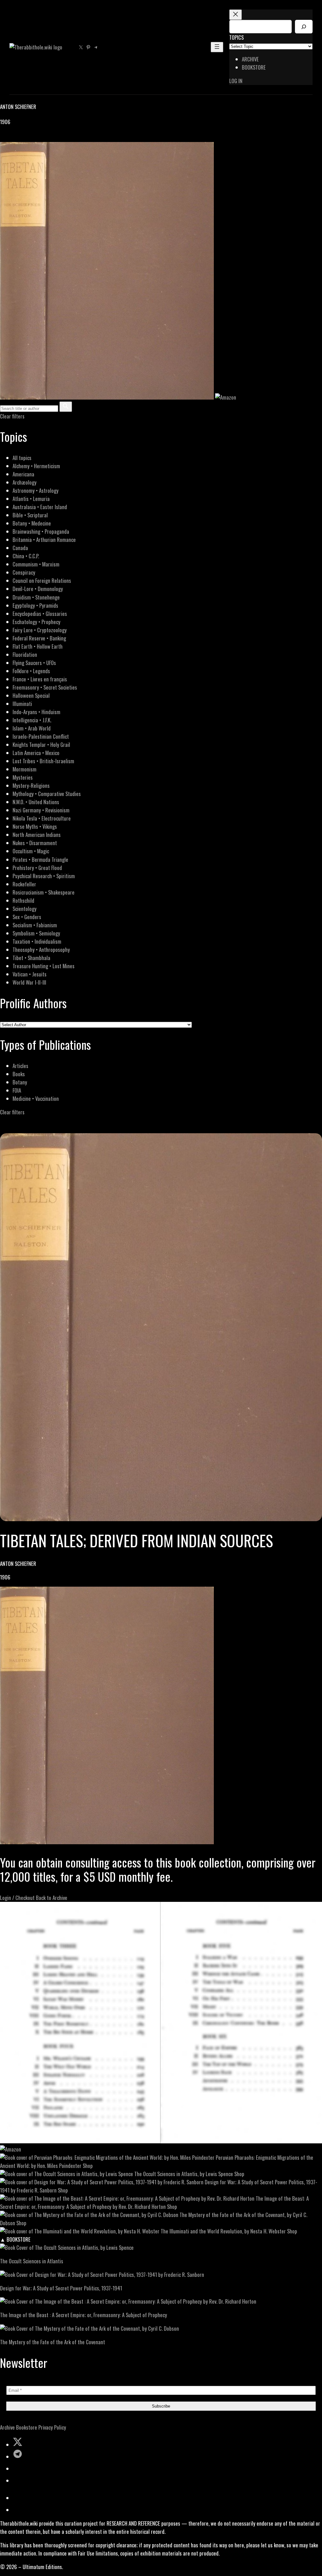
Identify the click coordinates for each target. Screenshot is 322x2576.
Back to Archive (52, 1898)
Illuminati (22, 704)
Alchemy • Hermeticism (36, 466)
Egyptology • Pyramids (35, 605)
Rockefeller (24, 884)
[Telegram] (26, 138)
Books (19, 1074)
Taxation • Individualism (37, 941)
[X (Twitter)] (11, 138)
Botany (20, 1082)
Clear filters (12, 416)
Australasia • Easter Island (40, 507)
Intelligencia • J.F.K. (32, 720)
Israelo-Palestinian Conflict (41, 736)
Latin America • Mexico (36, 753)
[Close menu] (236, 15)
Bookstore (27, 2427)
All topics (22, 458)
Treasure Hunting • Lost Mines (44, 966)
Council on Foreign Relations (42, 580)
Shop (88, 2166)
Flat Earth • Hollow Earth (38, 646)
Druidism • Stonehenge (36, 597)
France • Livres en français (40, 679)
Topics (236, 37)
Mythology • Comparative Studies (47, 794)
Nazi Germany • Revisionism (41, 810)
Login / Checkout (17, 1898)
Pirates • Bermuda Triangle (40, 859)
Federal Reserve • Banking (39, 638)
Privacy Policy (52, 2427)
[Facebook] (4, 138)
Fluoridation (25, 654)
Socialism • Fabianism (35, 925)
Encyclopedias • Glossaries (40, 614)
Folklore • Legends (31, 671)
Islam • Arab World (32, 728)
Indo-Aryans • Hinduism (36, 712)
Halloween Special (31, 695)
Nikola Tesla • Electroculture (42, 818)
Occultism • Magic (31, 851)
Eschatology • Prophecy (36, 622)
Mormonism (25, 769)
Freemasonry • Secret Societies (45, 687)
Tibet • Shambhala (31, 958)
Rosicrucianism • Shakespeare (44, 892)
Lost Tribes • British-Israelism (43, 761)
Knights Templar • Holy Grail (41, 745)
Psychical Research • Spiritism (44, 876)
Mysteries (23, 777)
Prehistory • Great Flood (37, 868)
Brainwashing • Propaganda (41, 531)
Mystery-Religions (31, 785)
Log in (236, 81)
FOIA (17, 1090)
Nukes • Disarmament (35, 843)
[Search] (304, 27)
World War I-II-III (29, 982)
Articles (20, 1066)
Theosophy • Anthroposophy (41, 950)
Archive (7, 2427)
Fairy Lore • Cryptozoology (40, 630)
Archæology (25, 482)
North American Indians (37, 835)
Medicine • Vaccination (36, 1098)
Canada (20, 548)
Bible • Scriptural (30, 515)
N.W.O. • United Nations (36, 802)
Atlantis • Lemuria (31, 499)
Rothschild (23, 900)
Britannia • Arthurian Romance (44, 540)
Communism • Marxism (36, 564)
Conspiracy (24, 572)
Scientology (25, 909)
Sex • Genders (27, 917)
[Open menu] (217, 47)
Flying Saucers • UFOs (34, 663)
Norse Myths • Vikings (35, 826)
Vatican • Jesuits (30, 974)
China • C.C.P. (26, 556)
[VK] (19, 138)
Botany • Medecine (32, 523)
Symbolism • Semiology (36, 933)
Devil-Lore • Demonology (38, 589)
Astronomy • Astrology (36, 490)
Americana (23, 474)
